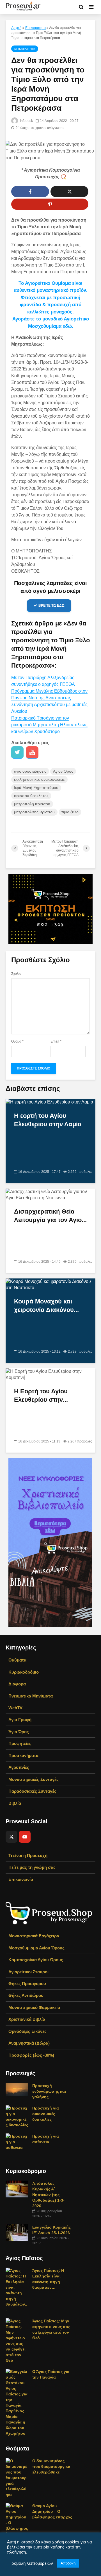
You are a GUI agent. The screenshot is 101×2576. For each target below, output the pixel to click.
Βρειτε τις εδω (51, 606)
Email (56, 1041)
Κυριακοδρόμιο (24, 1672)
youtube (32, 752)
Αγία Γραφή (20, 1720)
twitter (17, 752)
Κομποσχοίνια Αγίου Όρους (36, 1960)
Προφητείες (20, 1743)
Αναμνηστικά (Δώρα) (29, 2043)
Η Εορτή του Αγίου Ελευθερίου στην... (41, 1395)
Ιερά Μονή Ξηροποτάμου (36, 788)
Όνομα (17, 1041)
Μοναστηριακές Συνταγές (34, 1779)
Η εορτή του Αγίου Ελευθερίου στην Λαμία (48, 1120)
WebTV (15, 1708)
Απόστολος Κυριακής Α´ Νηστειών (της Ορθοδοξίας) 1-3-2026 (48, 2195)
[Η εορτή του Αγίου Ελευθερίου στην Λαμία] (49, 1102)
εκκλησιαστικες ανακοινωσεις (39, 779)
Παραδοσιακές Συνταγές (32, 1791)
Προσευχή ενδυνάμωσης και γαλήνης (49, 2091)
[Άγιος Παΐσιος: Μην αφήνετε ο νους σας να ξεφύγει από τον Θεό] (17, 2340)
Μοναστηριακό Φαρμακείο (34, 2007)
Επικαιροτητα (35, 28)
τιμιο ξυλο (70, 812)
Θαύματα (17, 1660)
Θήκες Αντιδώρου (26, 1995)
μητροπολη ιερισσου (32, 804)
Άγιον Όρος (63, 771)
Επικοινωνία (21, 1879)
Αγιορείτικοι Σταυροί (28, 1972)
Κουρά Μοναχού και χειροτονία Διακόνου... (46, 1306)
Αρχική (16, 28)
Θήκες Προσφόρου (27, 1984)
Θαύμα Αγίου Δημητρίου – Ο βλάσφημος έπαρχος (52, 2511)
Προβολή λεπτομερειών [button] (31, 2563)
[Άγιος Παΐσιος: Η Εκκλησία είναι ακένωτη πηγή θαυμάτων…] (17, 2290)
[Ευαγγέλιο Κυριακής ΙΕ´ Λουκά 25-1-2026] (17, 2233)
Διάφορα (17, 1684)
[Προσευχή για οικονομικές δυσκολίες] (17, 2116)
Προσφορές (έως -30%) (31, 2055)
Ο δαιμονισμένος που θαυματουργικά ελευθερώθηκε (51, 2466)
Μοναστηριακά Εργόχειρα (34, 1936)
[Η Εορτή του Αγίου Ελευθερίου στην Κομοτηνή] (50, 1374)
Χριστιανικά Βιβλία (27, 2019)
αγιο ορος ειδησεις (30, 771)
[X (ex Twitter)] (12, 1837)
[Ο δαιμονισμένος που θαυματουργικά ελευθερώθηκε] (17, 2477)
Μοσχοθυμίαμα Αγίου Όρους (36, 1948)
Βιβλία (15, 1803)
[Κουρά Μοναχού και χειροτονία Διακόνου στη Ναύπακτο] (50, 1284)
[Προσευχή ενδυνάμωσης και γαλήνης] (17, 2089)
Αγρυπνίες (19, 1767)
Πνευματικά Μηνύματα (31, 1696)
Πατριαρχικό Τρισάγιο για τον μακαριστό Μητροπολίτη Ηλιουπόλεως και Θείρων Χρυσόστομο (49, 725)
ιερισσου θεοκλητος (31, 796)
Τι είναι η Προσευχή (28, 1855)
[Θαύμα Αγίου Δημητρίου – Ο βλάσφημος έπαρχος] (17, 2520)
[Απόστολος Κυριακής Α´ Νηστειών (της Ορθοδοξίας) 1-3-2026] (17, 2189)
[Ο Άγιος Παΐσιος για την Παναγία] (17, 2402)
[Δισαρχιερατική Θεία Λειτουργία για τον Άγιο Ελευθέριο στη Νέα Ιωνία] (50, 1195)
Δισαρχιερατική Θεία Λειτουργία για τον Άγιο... (50, 1216)
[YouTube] (25, 1837)
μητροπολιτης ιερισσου (34, 812)
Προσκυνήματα (23, 1755)
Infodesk (26, 121)
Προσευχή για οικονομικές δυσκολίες (46, 2114)
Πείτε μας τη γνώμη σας (32, 1867)
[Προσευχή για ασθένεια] (17, 2142)
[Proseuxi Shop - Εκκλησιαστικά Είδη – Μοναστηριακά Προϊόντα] (49, 1913)
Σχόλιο (16, 974)
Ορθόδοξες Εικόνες (27, 2031)
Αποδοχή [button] (68, 2563)
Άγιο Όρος (19, 1732)
